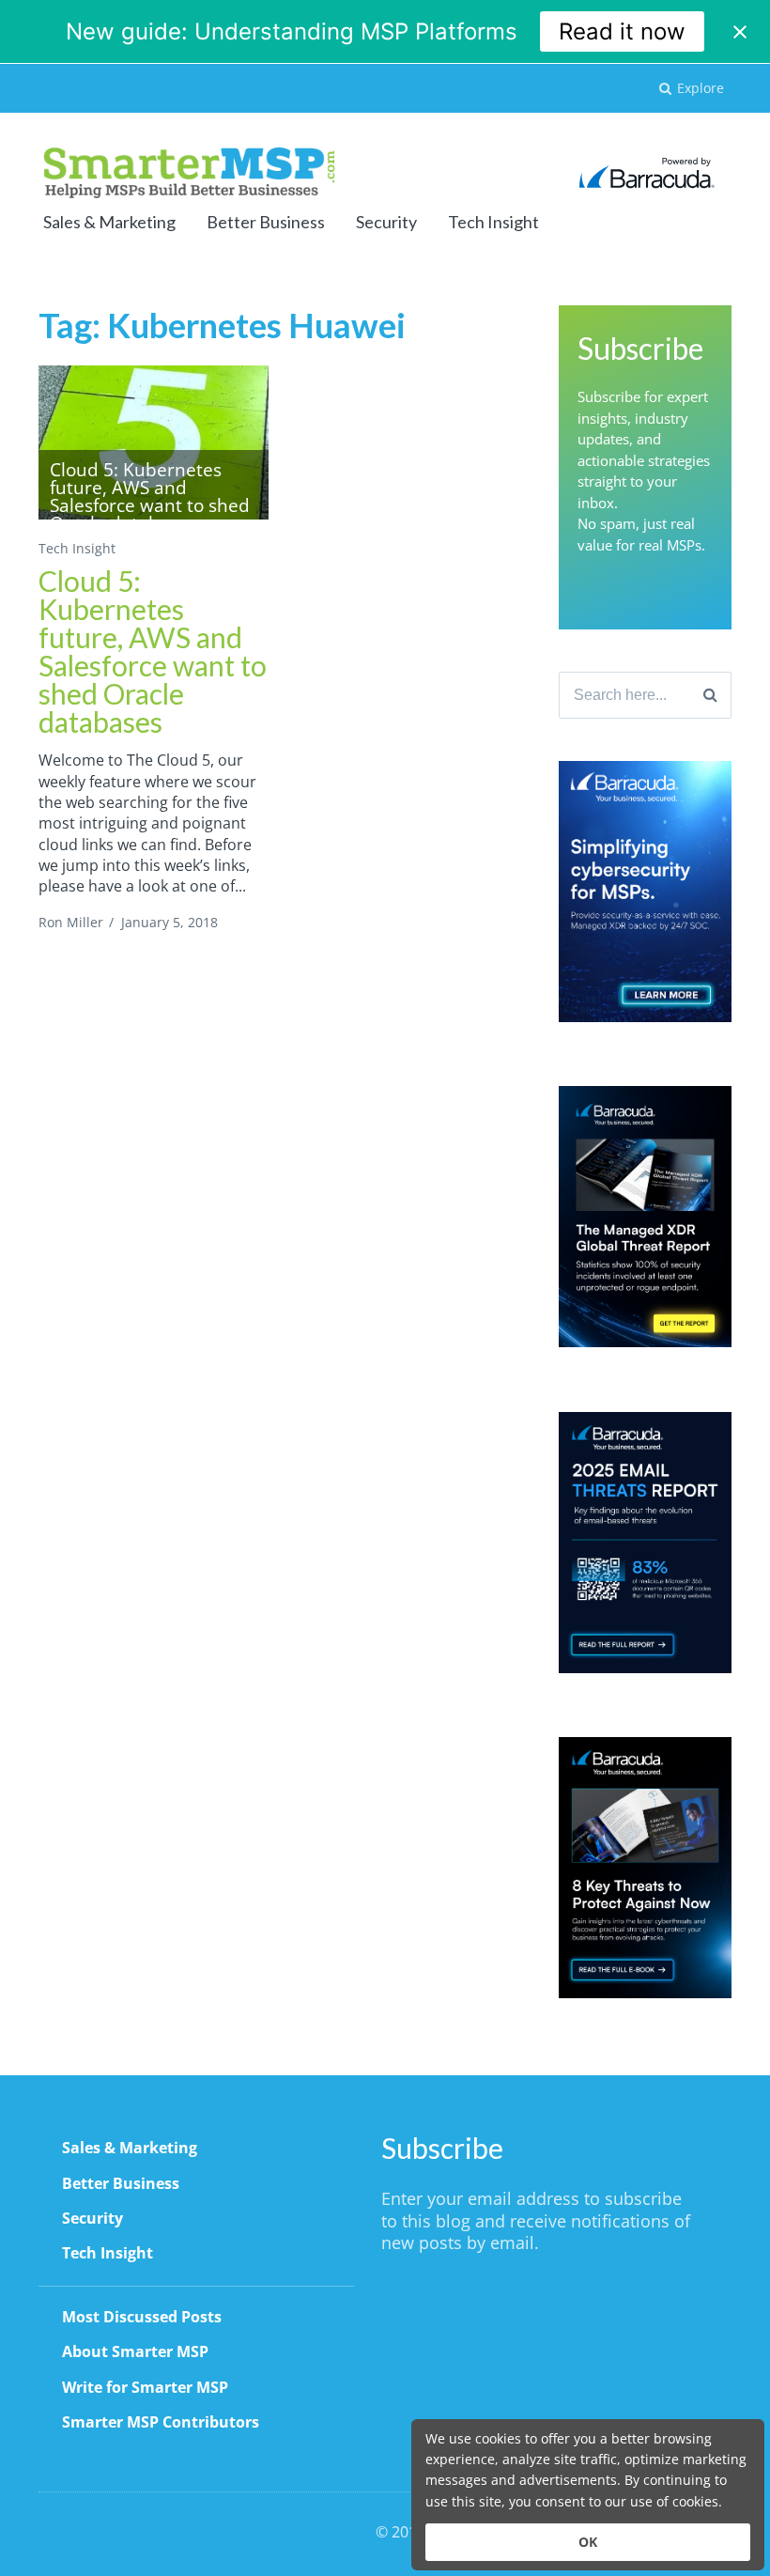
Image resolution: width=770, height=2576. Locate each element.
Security (386, 222)
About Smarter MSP (135, 2351)
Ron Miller (71, 922)
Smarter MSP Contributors (161, 2422)
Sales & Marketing (109, 222)
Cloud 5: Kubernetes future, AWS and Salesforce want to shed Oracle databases (153, 651)
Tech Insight (493, 222)
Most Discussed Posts (142, 2317)
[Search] (710, 695)
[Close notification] (740, 32)
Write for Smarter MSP (145, 2387)
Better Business (266, 222)
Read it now (622, 31)
